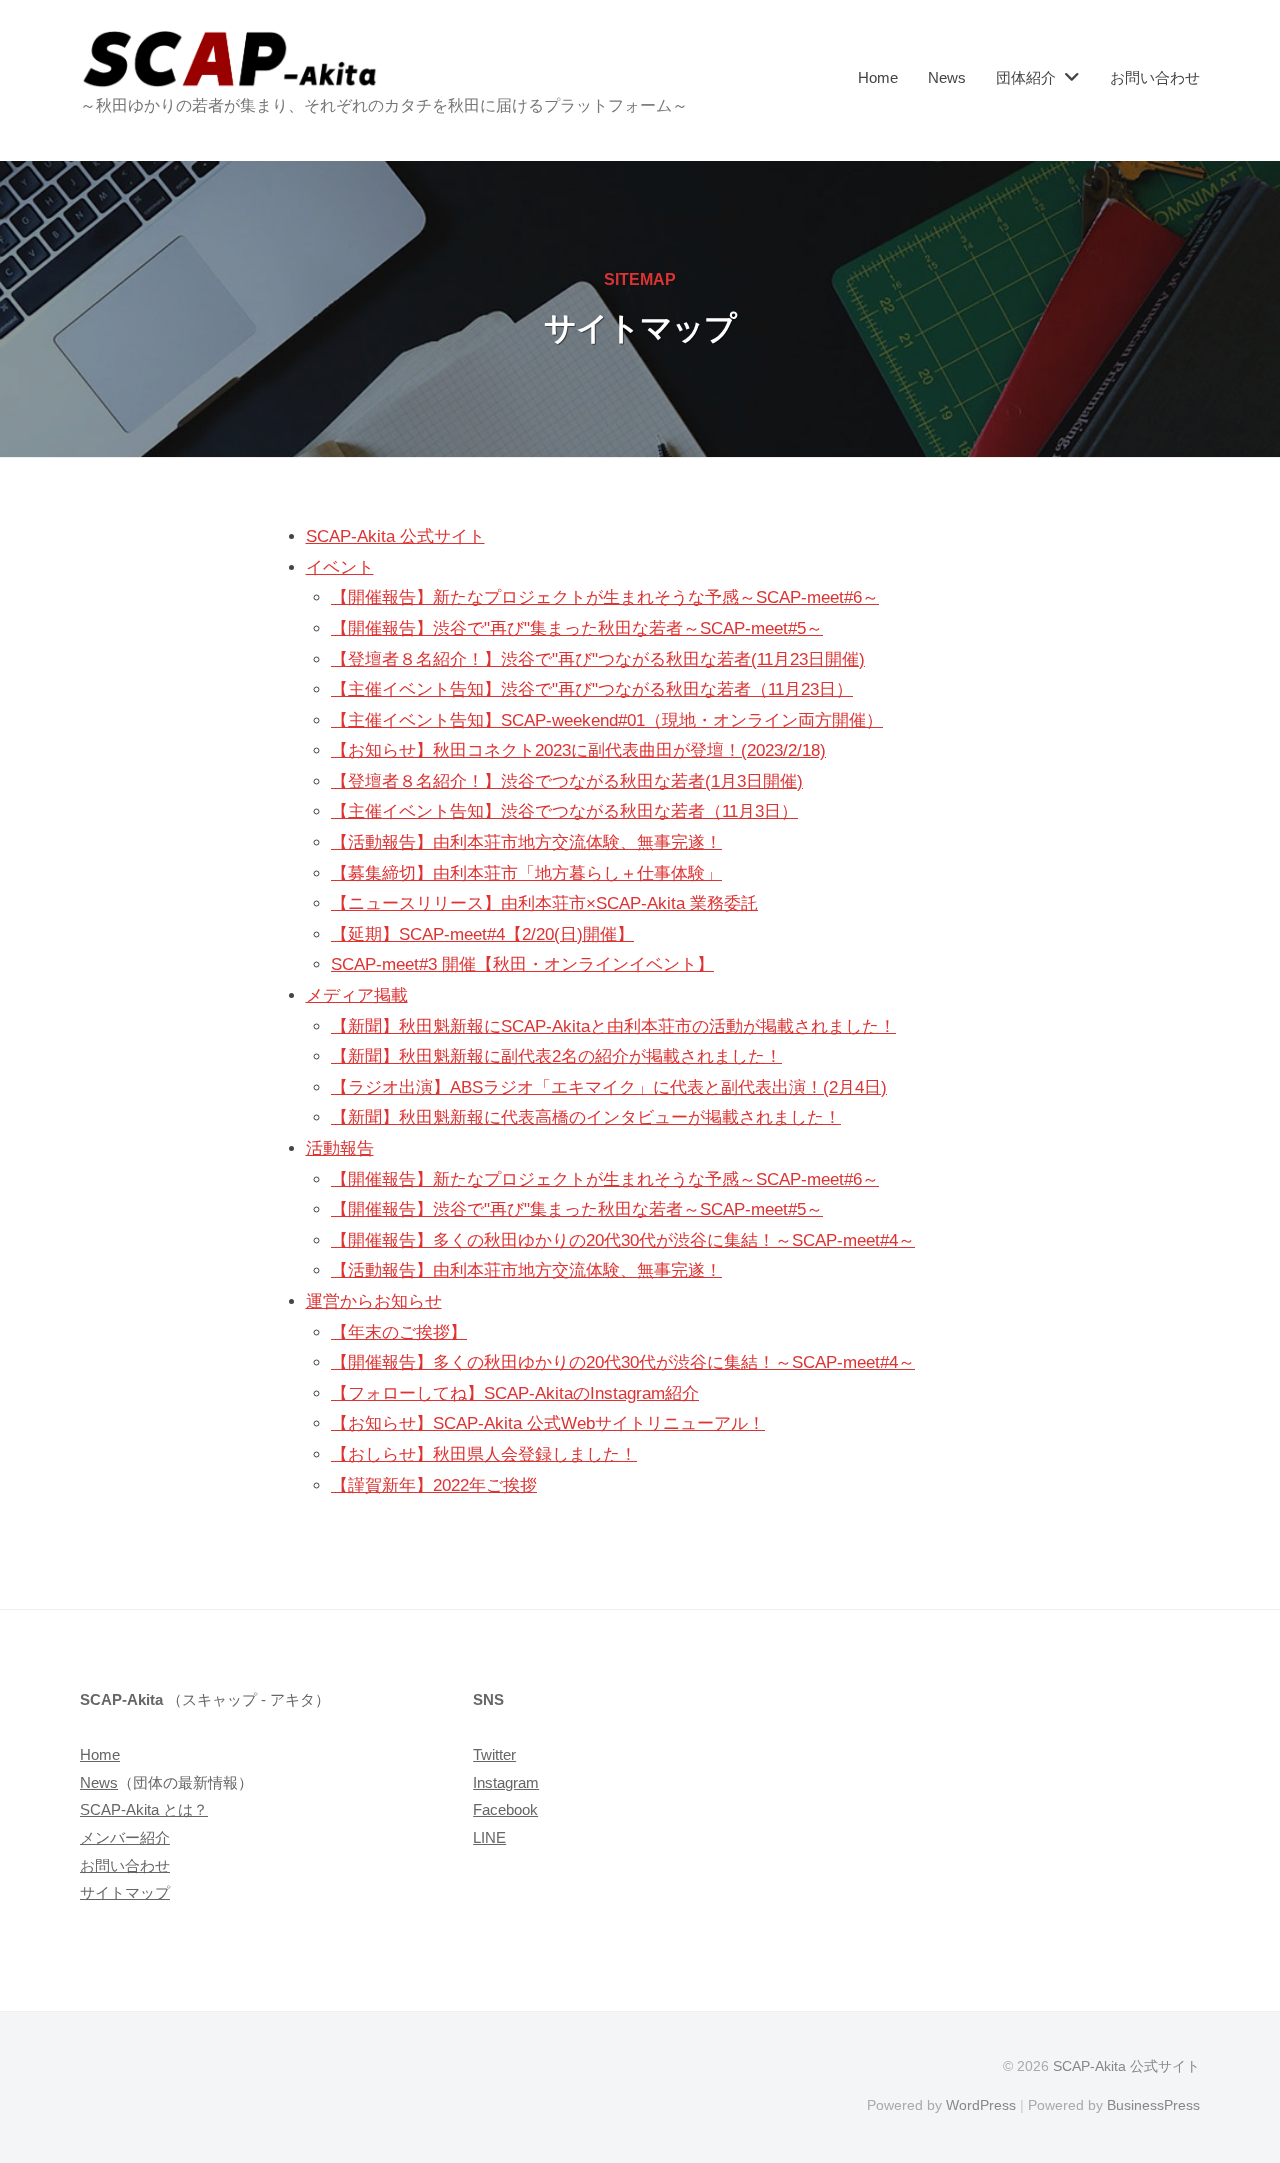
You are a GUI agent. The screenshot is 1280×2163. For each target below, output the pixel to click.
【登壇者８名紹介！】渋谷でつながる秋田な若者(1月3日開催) (567, 781)
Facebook (505, 1809)
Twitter (494, 1754)
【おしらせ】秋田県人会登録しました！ (484, 1454)
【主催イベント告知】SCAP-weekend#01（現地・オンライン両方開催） (607, 720)
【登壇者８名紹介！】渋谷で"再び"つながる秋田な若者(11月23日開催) (598, 659)
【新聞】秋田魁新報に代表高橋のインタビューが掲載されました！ (586, 1117)
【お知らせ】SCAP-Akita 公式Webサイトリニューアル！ (548, 1423)
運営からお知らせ (374, 1301)
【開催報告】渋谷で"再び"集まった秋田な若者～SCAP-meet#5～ (577, 628)
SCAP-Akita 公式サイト (395, 536)
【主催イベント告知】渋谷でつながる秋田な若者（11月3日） (564, 811)
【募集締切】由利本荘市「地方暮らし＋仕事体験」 (526, 873)
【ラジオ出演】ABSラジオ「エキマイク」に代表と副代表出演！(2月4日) (609, 1087)
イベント (340, 567)
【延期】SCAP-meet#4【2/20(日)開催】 (482, 934)
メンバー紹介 (125, 1837)
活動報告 (340, 1148)
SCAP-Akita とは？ (144, 1809)
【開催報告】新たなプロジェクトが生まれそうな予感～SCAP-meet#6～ (605, 597)
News (947, 77)
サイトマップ (125, 1892)
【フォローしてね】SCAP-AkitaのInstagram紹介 (515, 1393)
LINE (489, 1837)
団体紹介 (1026, 77)
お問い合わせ (1155, 77)
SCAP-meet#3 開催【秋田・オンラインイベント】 (522, 964)
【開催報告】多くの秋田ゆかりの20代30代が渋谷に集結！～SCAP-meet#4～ (623, 1240)
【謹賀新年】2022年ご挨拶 (434, 1485)
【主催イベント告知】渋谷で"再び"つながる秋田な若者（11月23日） (592, 689)
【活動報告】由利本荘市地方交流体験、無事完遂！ (526, 842)
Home (878, 77)
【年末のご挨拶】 (399, 1332)
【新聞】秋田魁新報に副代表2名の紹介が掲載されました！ (556, 1056)
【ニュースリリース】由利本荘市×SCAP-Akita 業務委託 (544, 903)
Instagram (506, 1782)
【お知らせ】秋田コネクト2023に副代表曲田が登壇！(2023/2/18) (578, 750)
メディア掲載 (357, 995)
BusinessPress (1153, 2105)
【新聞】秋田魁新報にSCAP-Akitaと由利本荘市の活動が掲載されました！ (613, 1026)
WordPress (981, 2105)
